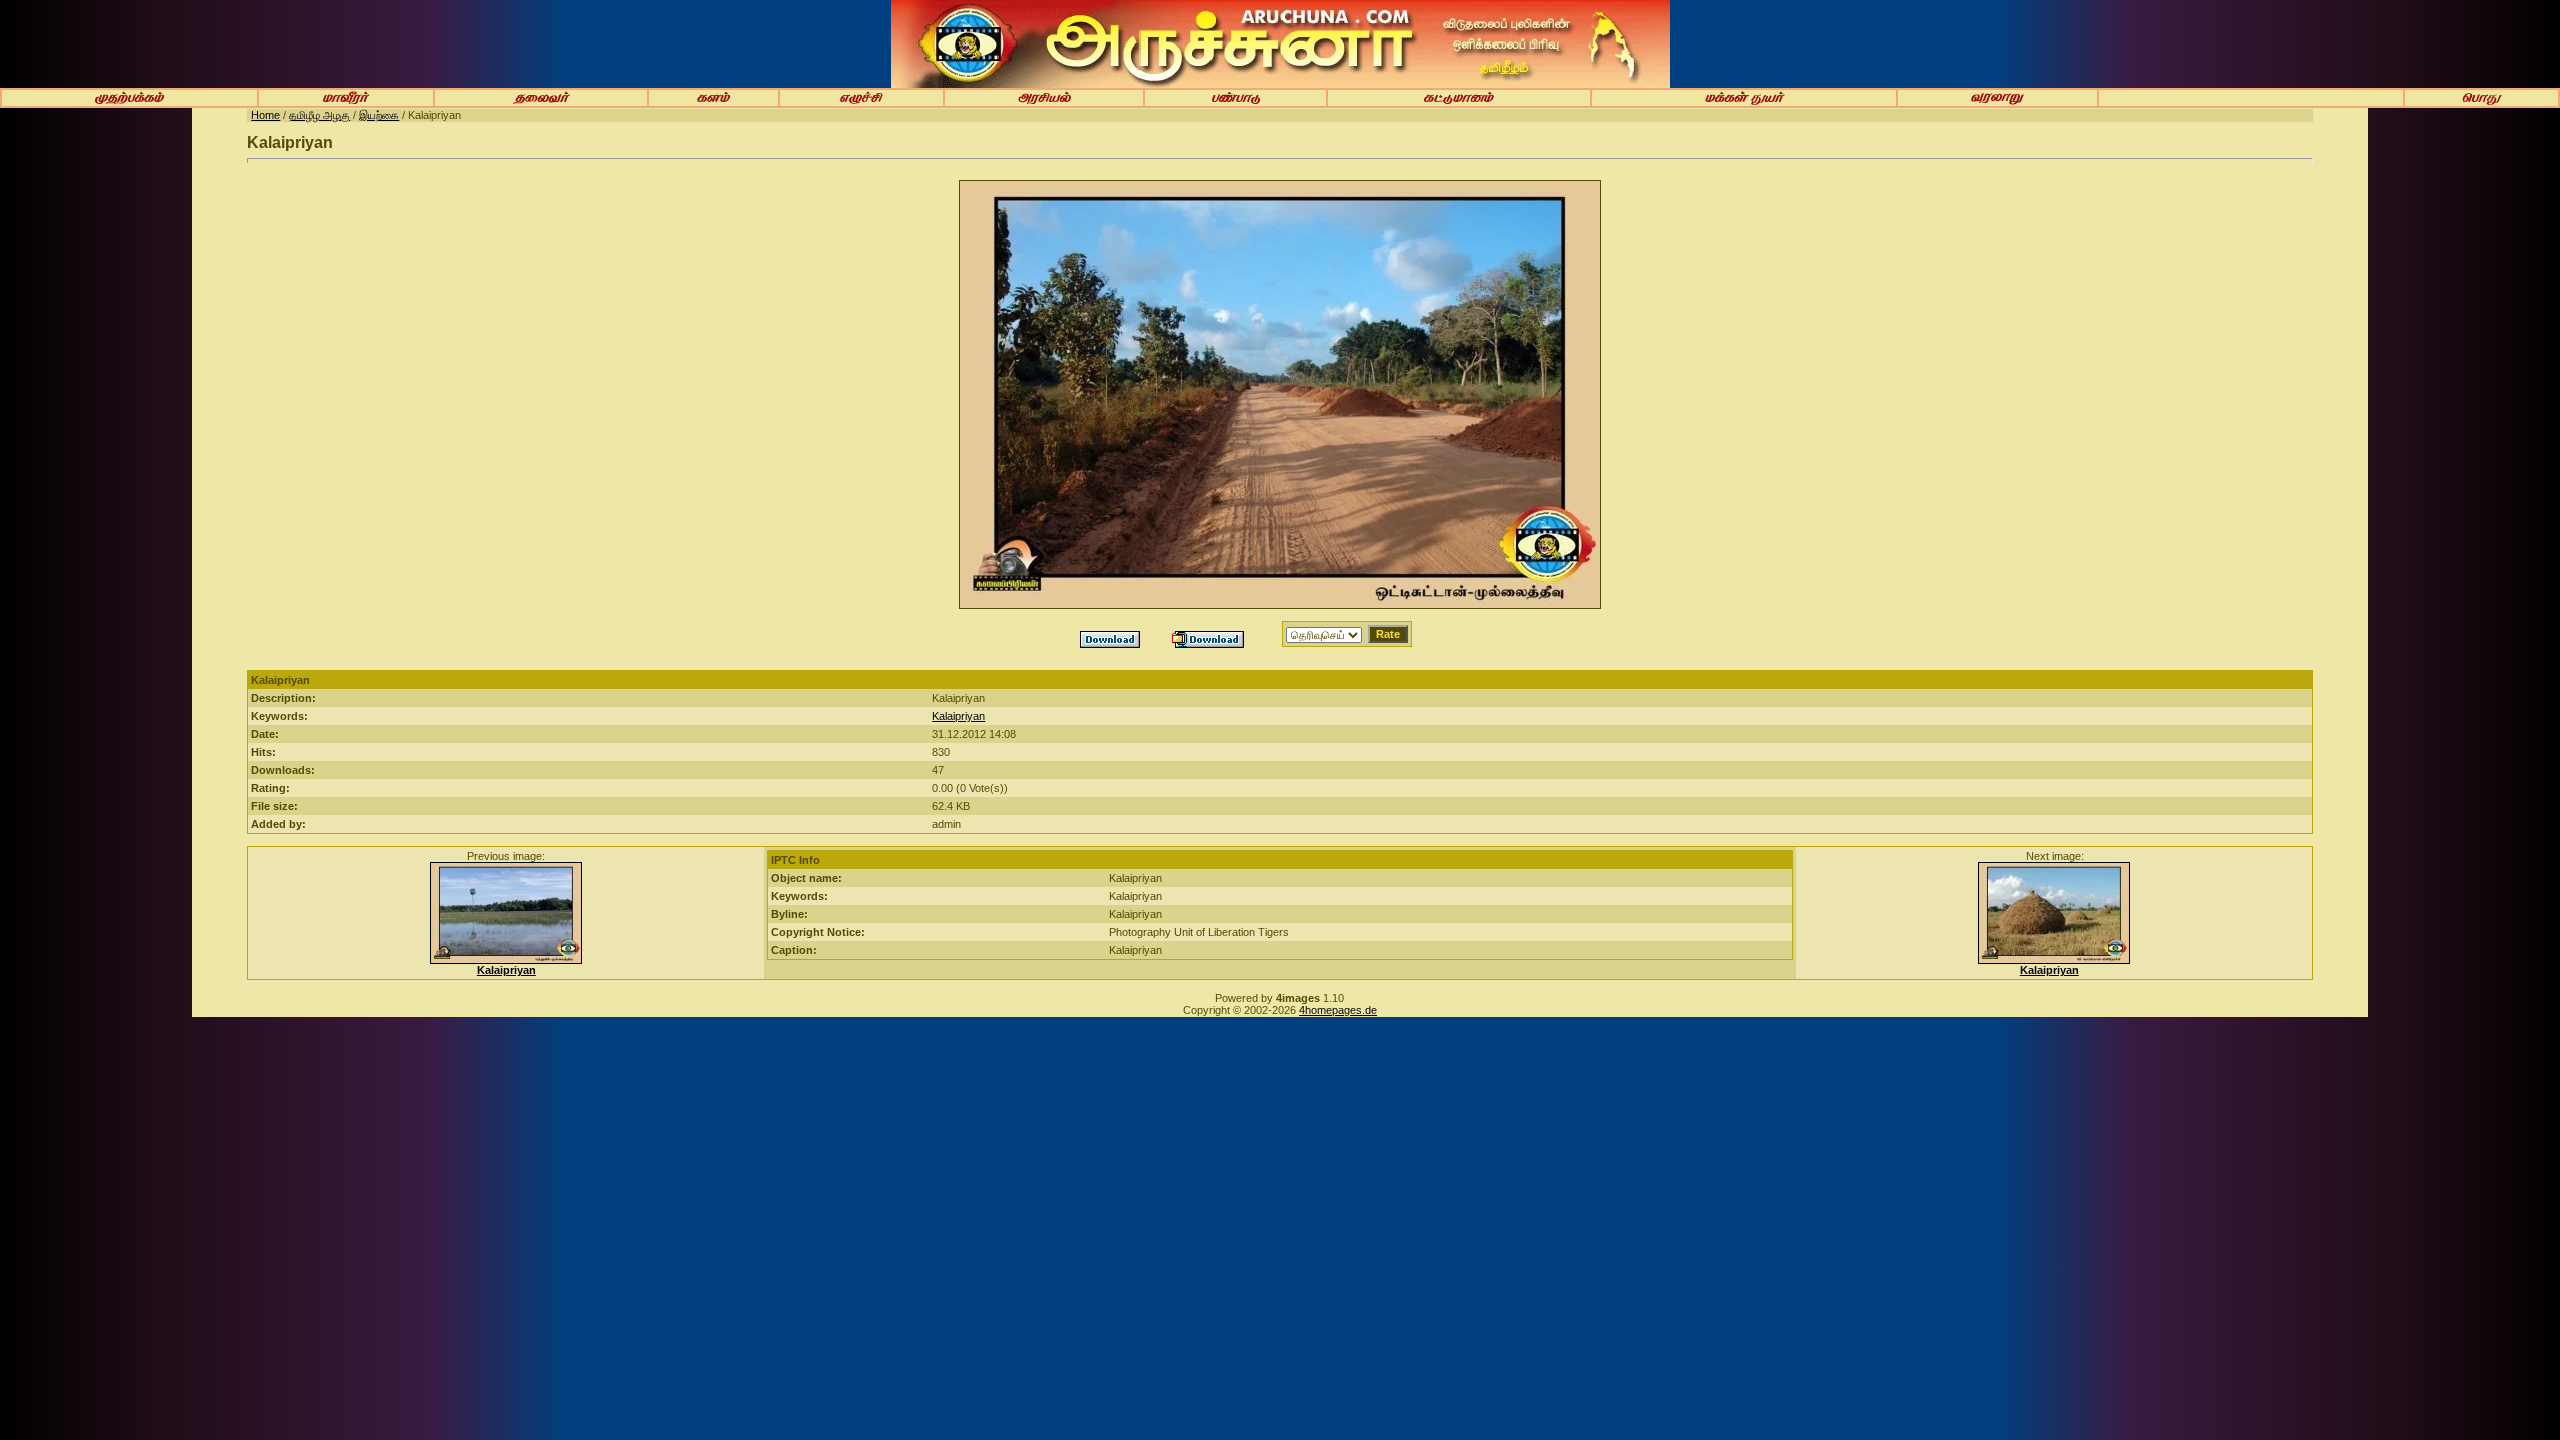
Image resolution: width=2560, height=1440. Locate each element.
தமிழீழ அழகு (319, 115)
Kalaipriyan (958, 716)
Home (265, 115)
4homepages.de (1338, 1010)
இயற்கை (379, 115)
